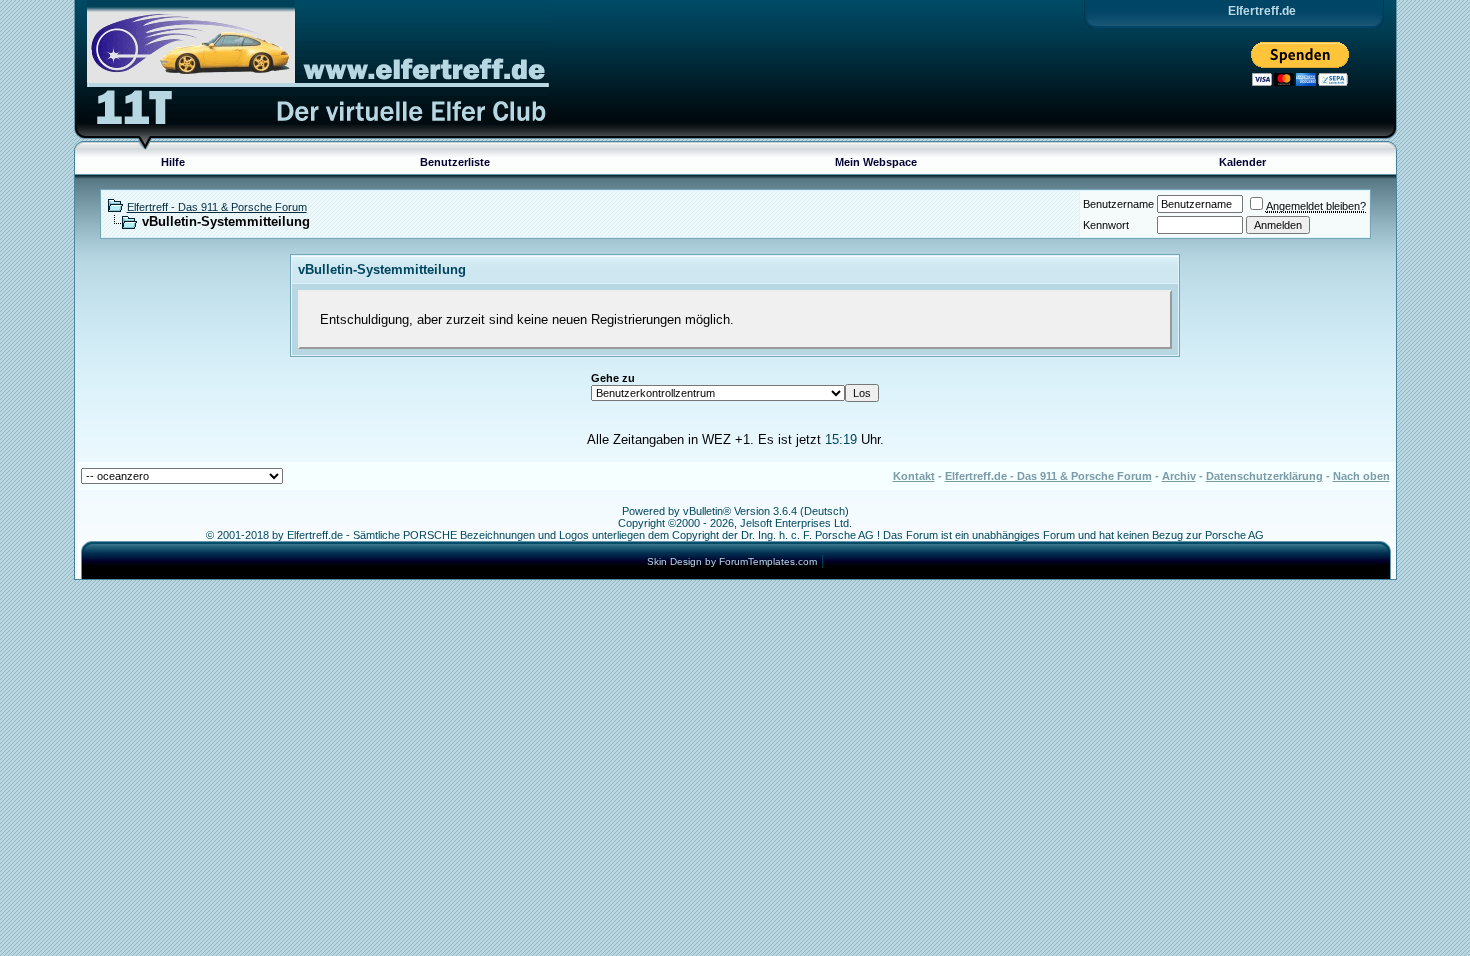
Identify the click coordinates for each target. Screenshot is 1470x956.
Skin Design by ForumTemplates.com (732, 561)
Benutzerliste (455, 162)
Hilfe (173, 162)
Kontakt (914, 476)
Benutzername (1118, 204)
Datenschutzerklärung (1264, 476)
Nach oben (1361, 476)
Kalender (1242, 162)
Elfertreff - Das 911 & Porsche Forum (217, 207)
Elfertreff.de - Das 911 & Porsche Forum (1048, 476)
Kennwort (1106, 225)
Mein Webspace (876, 162)
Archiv (1179, 476)
